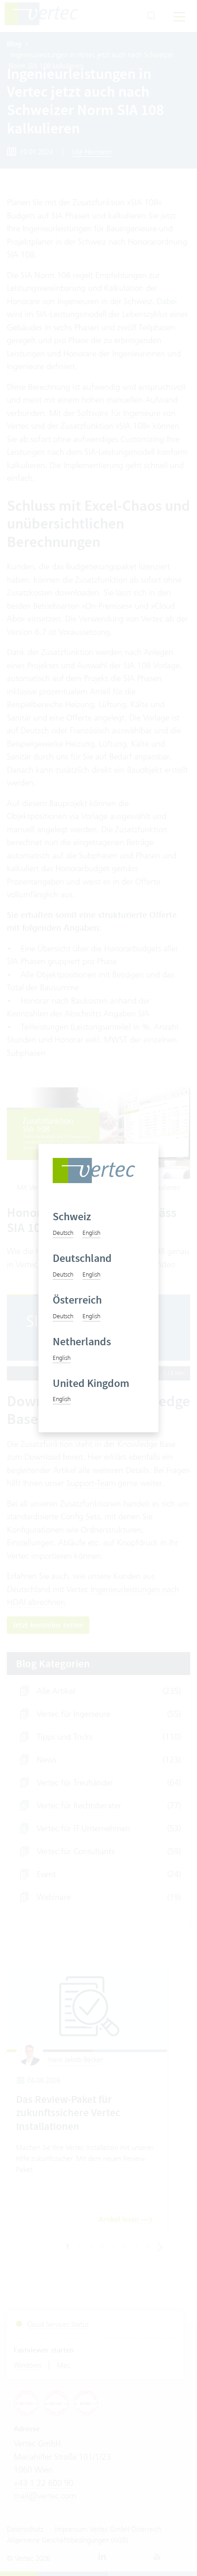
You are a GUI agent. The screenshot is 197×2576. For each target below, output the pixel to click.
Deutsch (63, 1233)
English (91, 1233)
